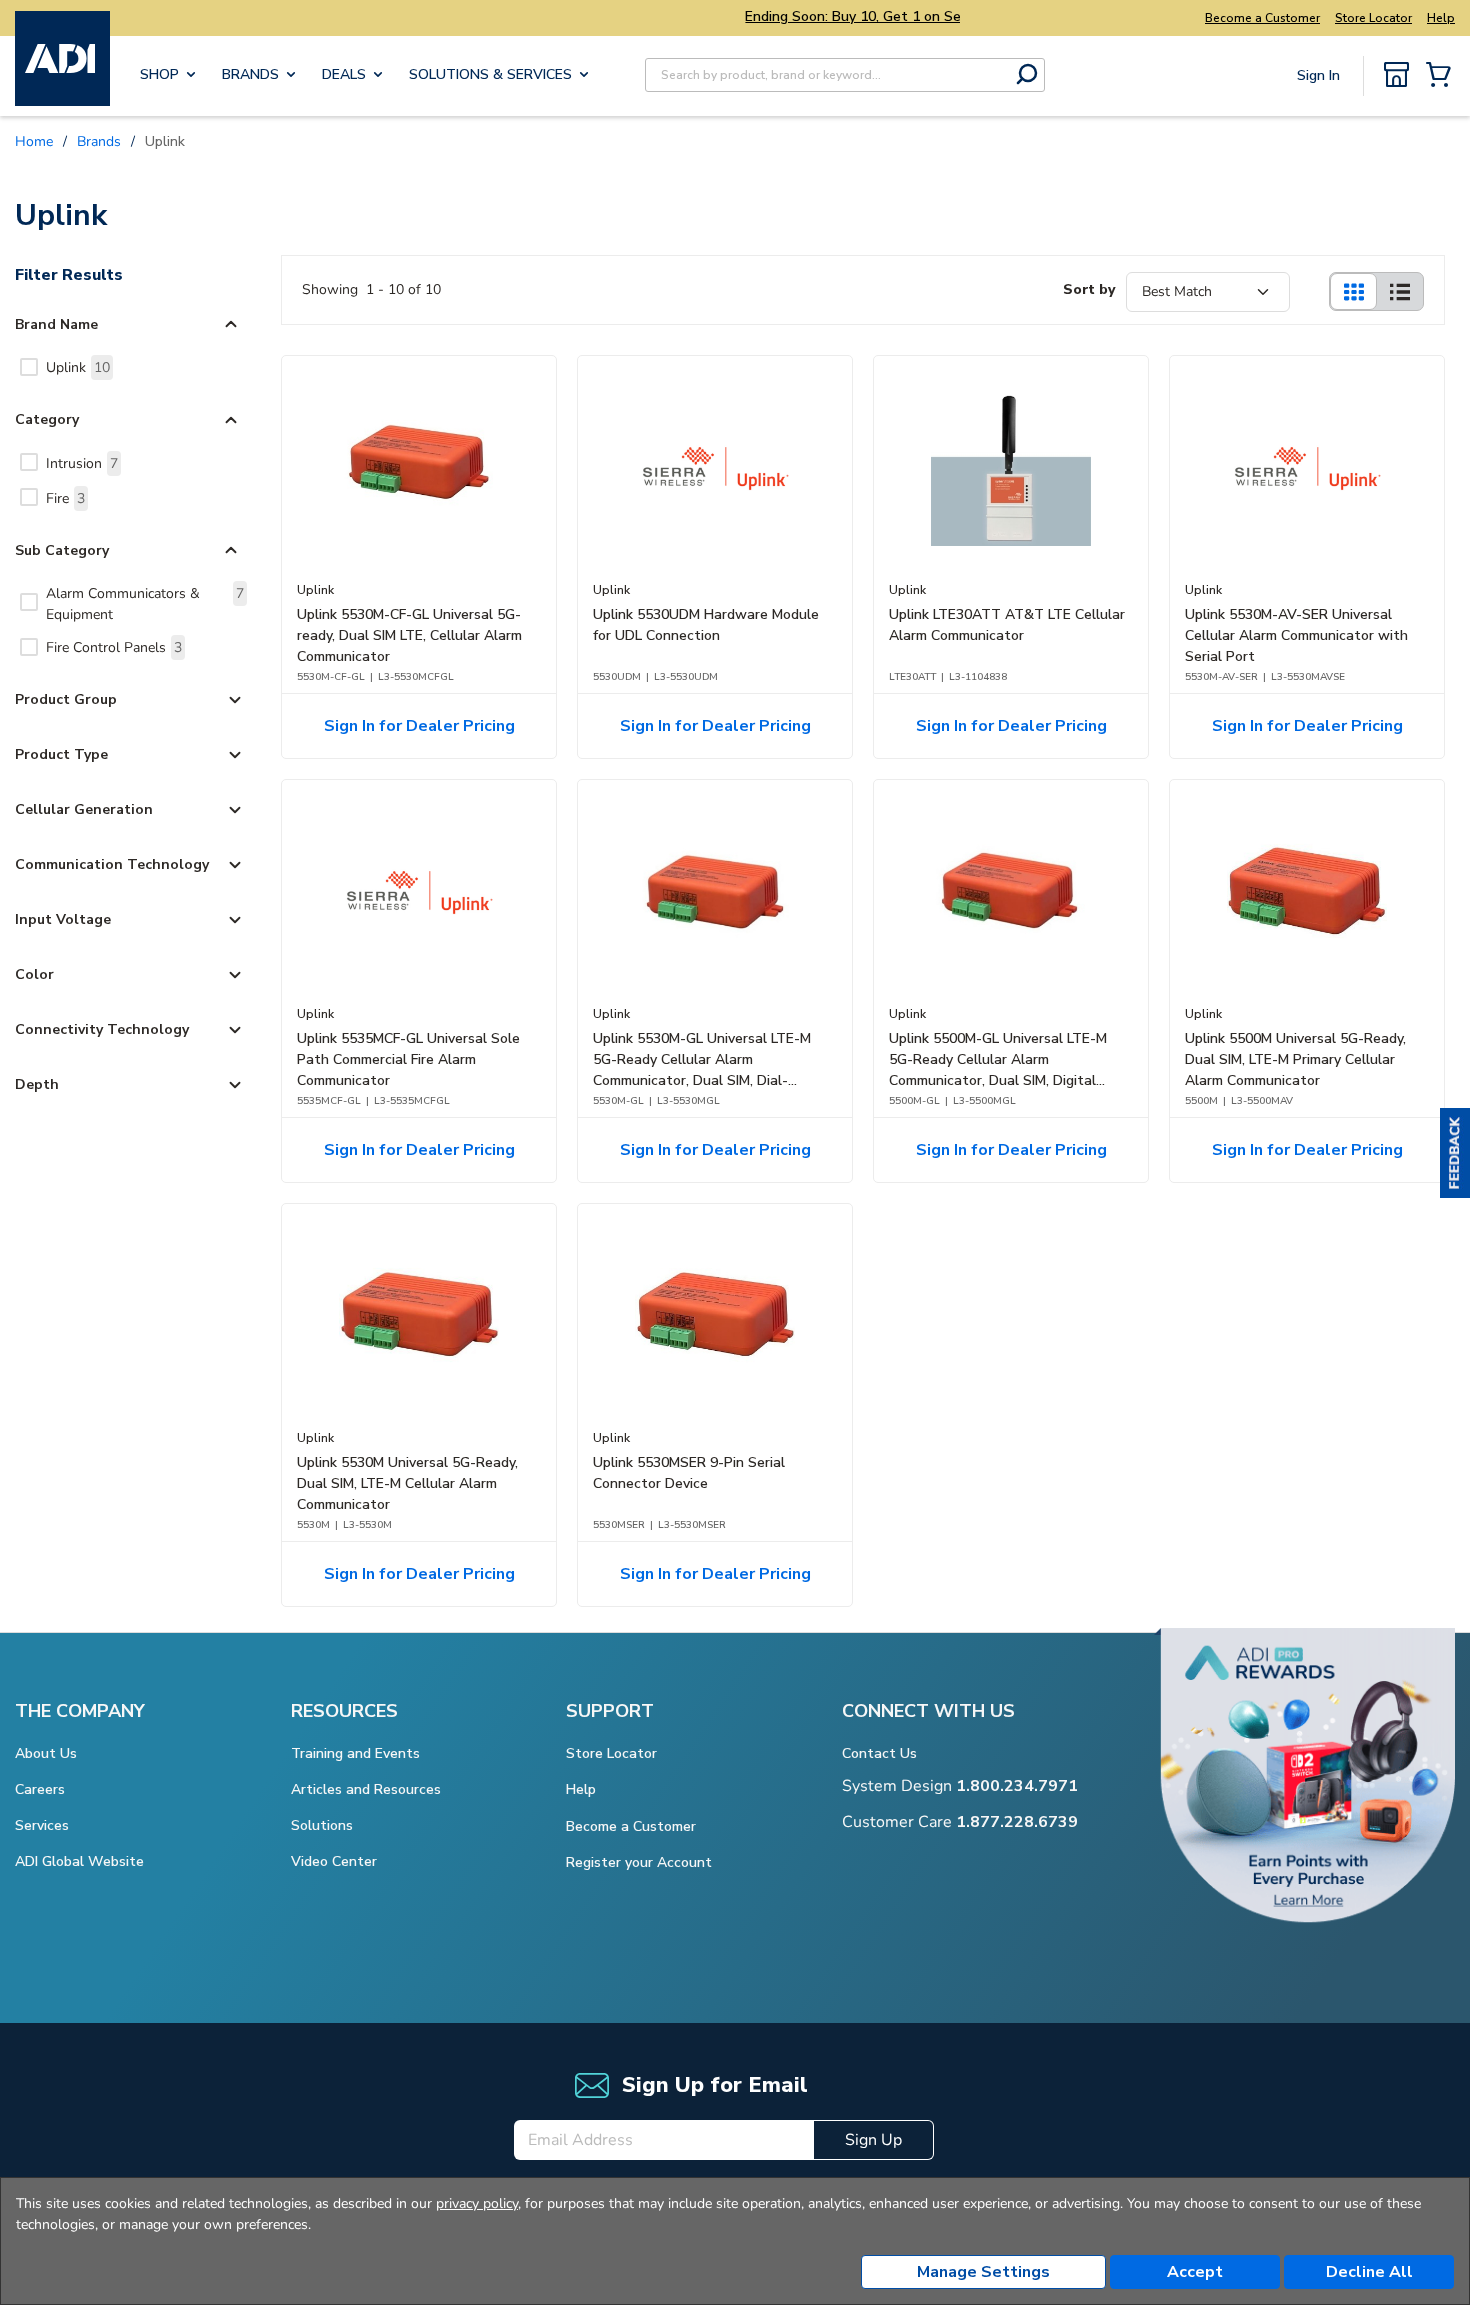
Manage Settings (983, 2272)
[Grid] (1353, 291)
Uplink (78, 367)
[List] (1400, 291)
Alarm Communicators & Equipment (145, 604)
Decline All (1369, 2272)
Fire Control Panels (114, 647)
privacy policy (477, 2203)
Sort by (1089, 289)
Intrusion (82, 463)
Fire (65, 498)
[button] (1455, 1153)
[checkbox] (29, 367)
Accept (1195, 2272)
